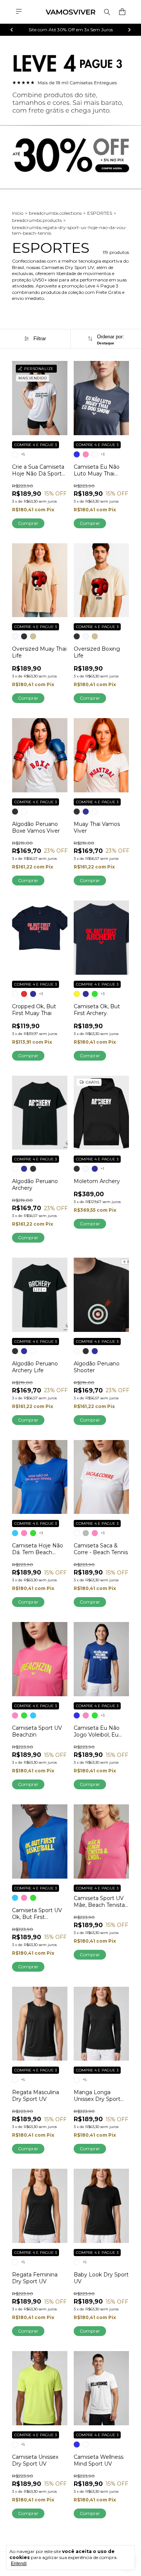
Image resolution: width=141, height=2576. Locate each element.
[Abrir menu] (19, 11)
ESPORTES (100, 213)
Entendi (19, 2564)
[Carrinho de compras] (122, 12)
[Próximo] (129, 30)
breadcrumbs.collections (55, 213)
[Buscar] (107, 12)
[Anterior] (12, 30)
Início (18, 213)
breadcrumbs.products (37, 220)
